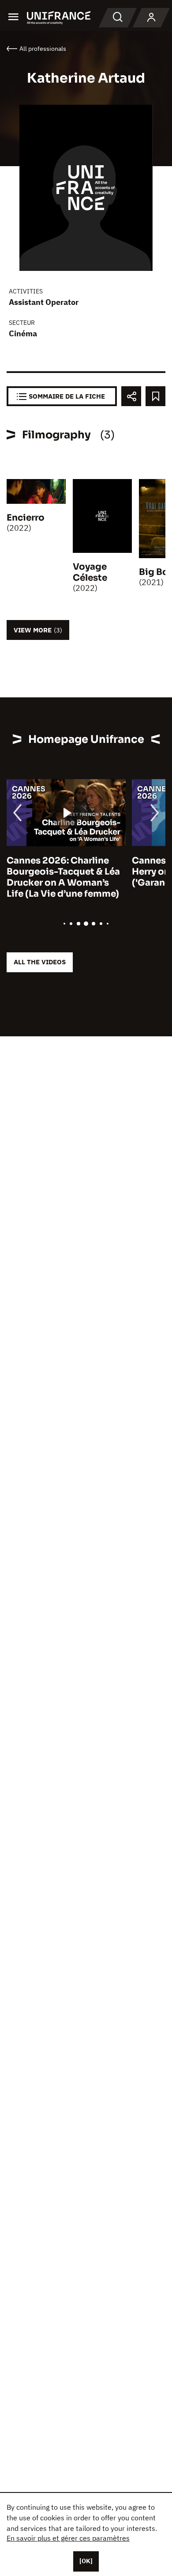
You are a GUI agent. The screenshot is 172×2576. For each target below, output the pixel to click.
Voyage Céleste (90, 572)
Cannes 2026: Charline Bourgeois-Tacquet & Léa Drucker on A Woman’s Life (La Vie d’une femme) (63, 877)
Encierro (26, 518)
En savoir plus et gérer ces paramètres (68, 2538)
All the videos (40, 962)
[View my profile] (151, 18)
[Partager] (131, 396)
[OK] (86, 2561)
